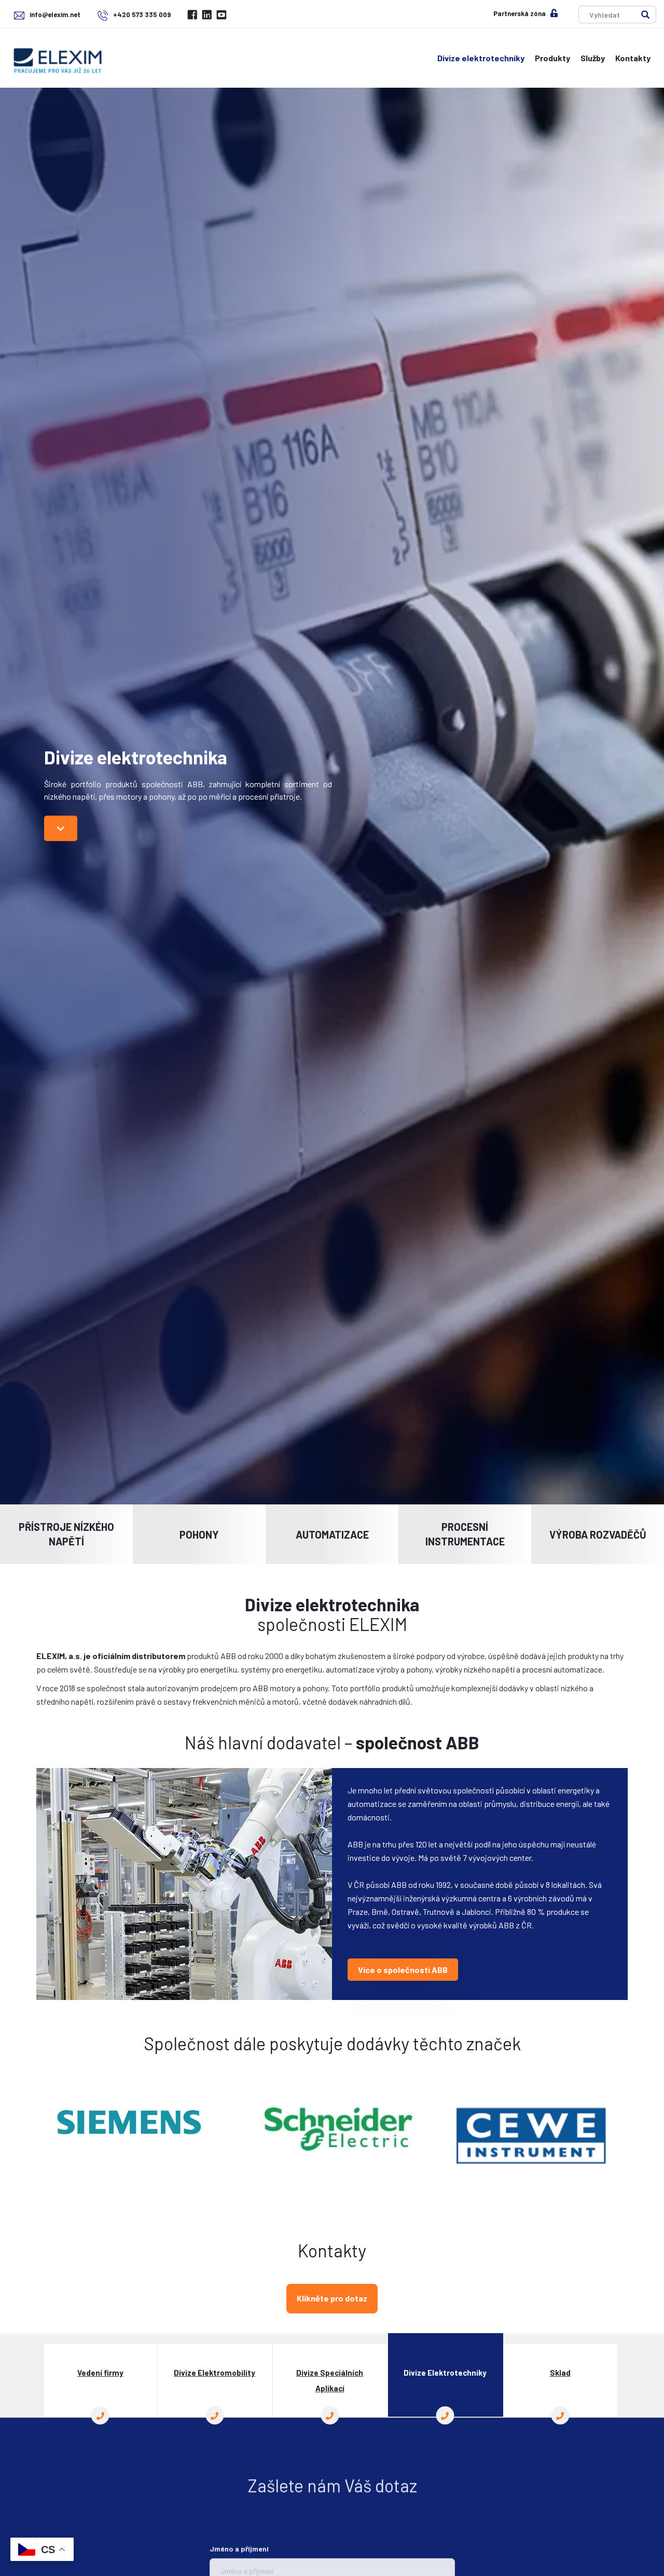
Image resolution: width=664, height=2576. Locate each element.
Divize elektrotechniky (481, 58)
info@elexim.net (55, 15)
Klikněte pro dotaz (332, 2298)
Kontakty (633, 58)
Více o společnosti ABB (403, 1970)
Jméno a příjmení (239, 2543)
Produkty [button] (552, 58)
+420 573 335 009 (141, 15)
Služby (593, 58)
